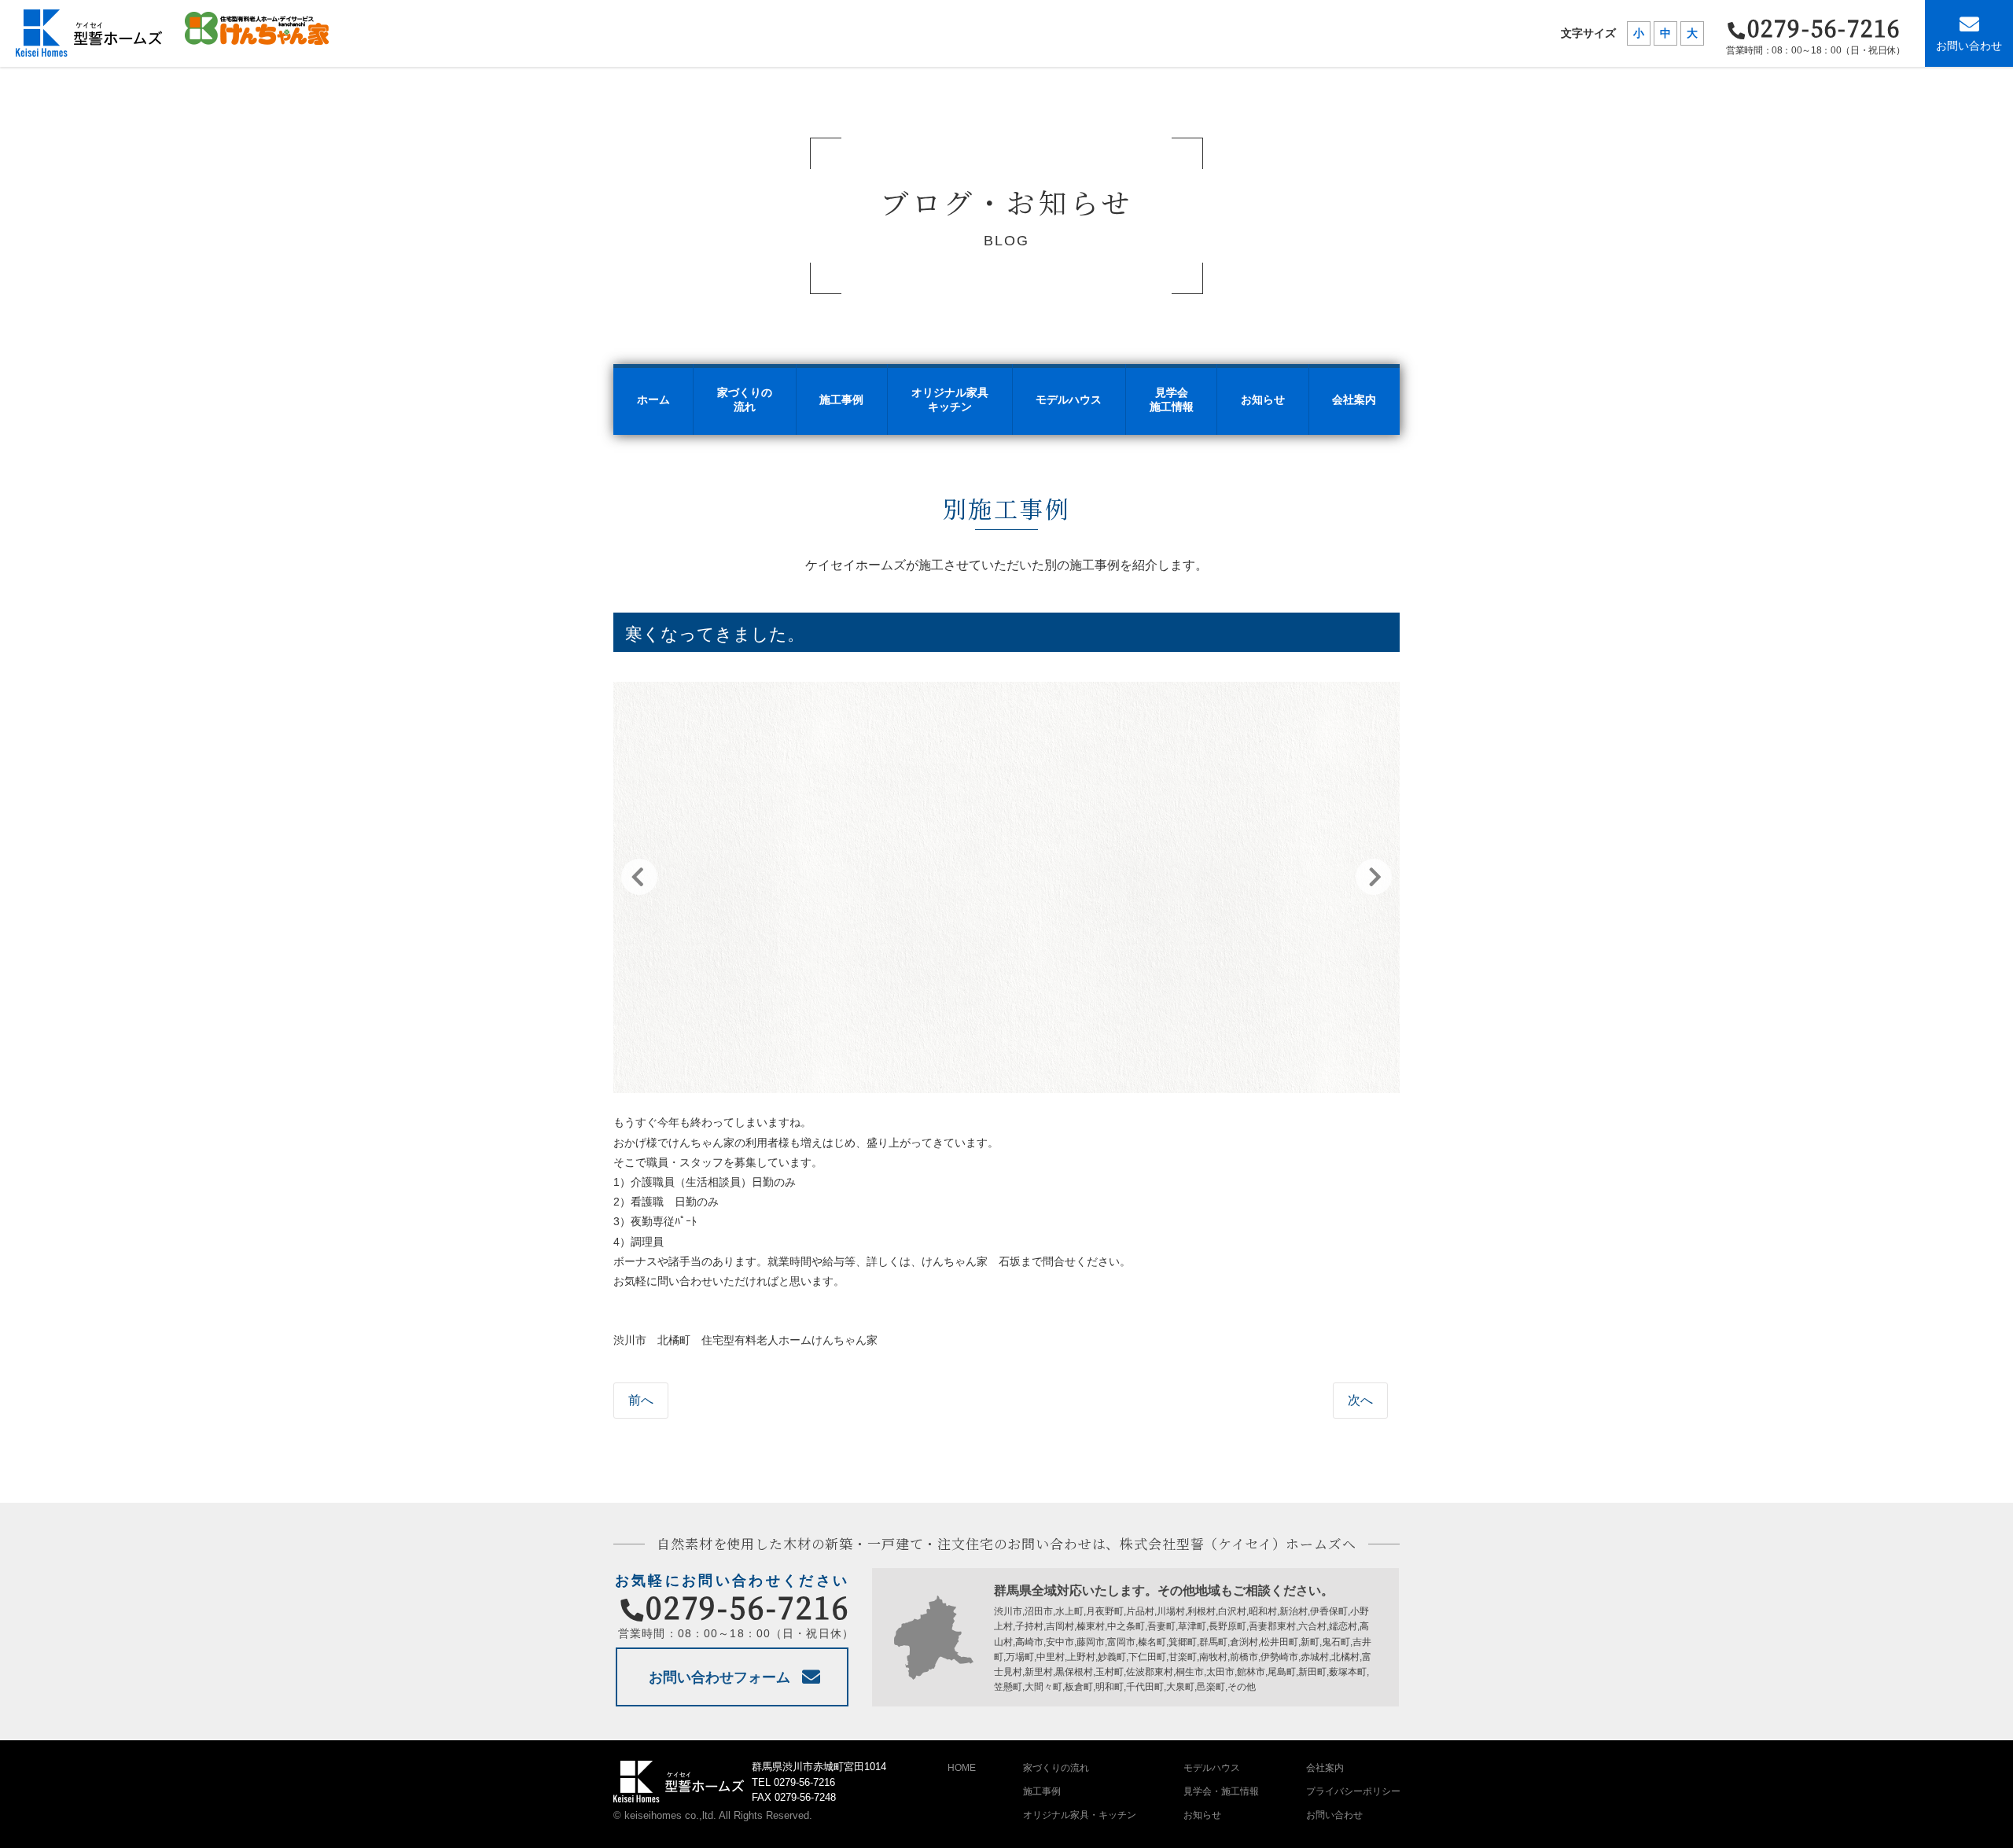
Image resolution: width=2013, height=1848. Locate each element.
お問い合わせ (1969, 46)
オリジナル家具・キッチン (1080, 1815)
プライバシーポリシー (1353, 1791)
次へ (1360, 1400)
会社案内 (1325, 1768)
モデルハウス (1212, 1768)
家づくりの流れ (1056, 1768)
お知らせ (1202, 1815)
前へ (641, 1400)
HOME (962, 1768)
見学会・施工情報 (1221, 1791)
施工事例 (1042, 1791)
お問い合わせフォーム (719, 1677)
